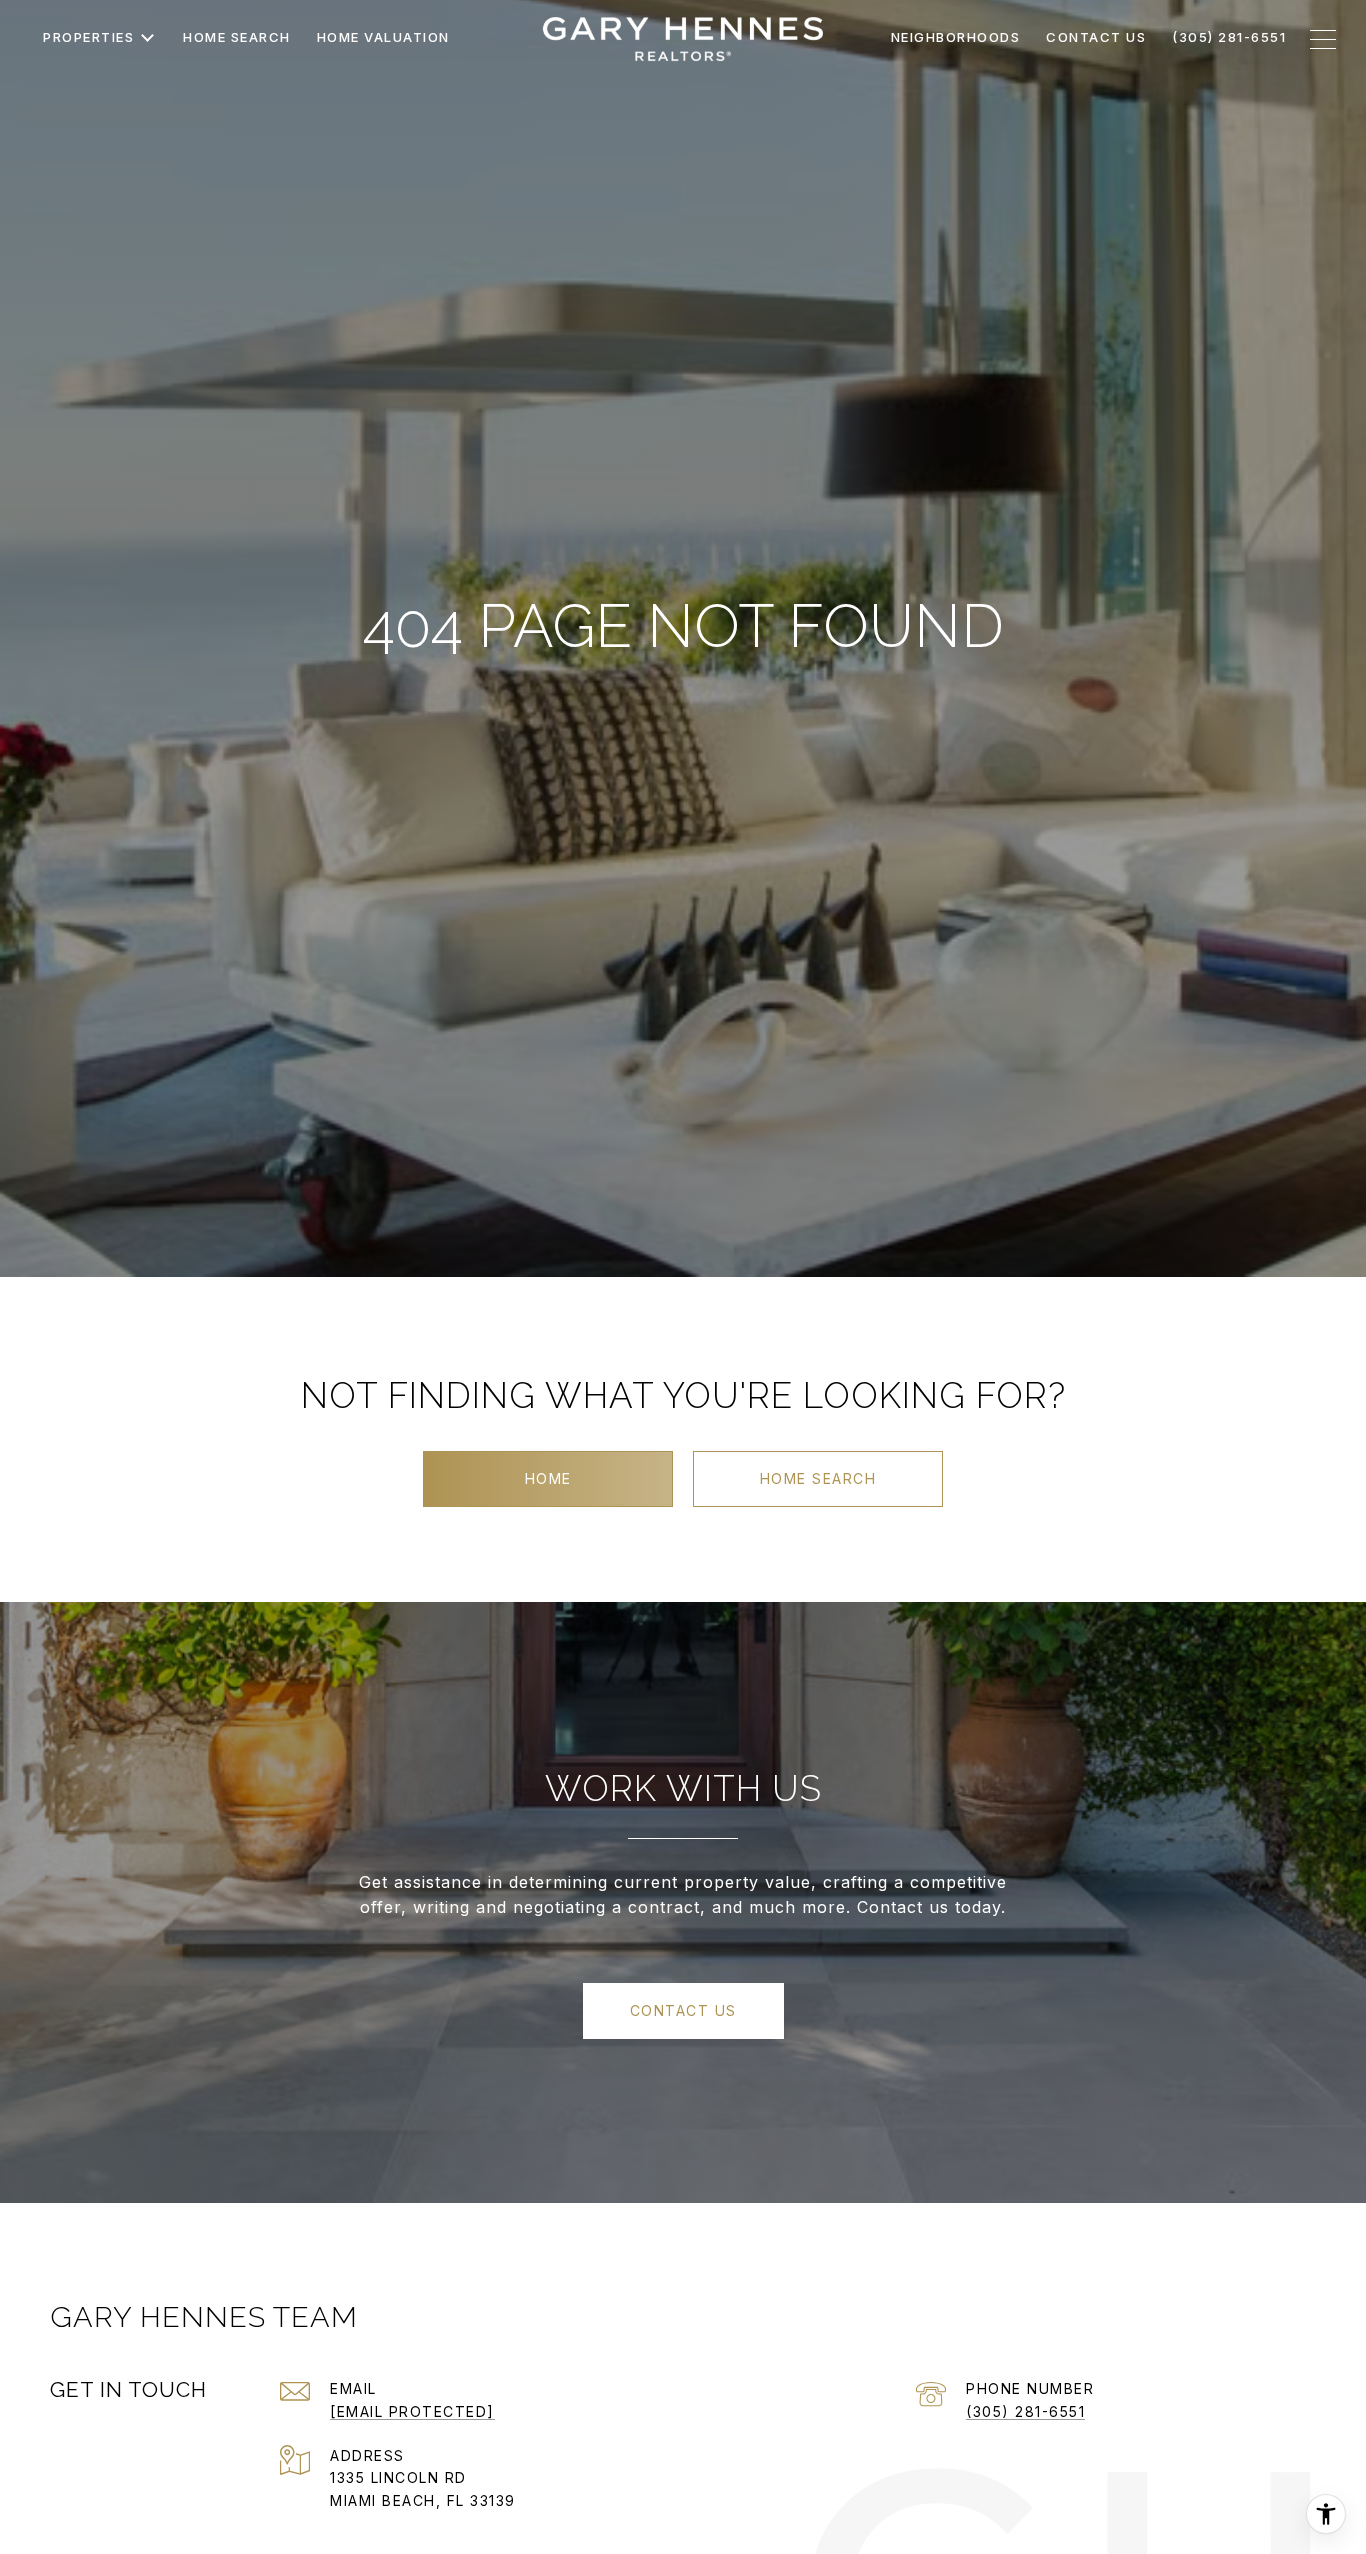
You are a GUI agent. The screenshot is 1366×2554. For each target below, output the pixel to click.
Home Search (818, 1478)
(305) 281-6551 (1025, 2411)
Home (548, 1478)
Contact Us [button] (683, 2010)
